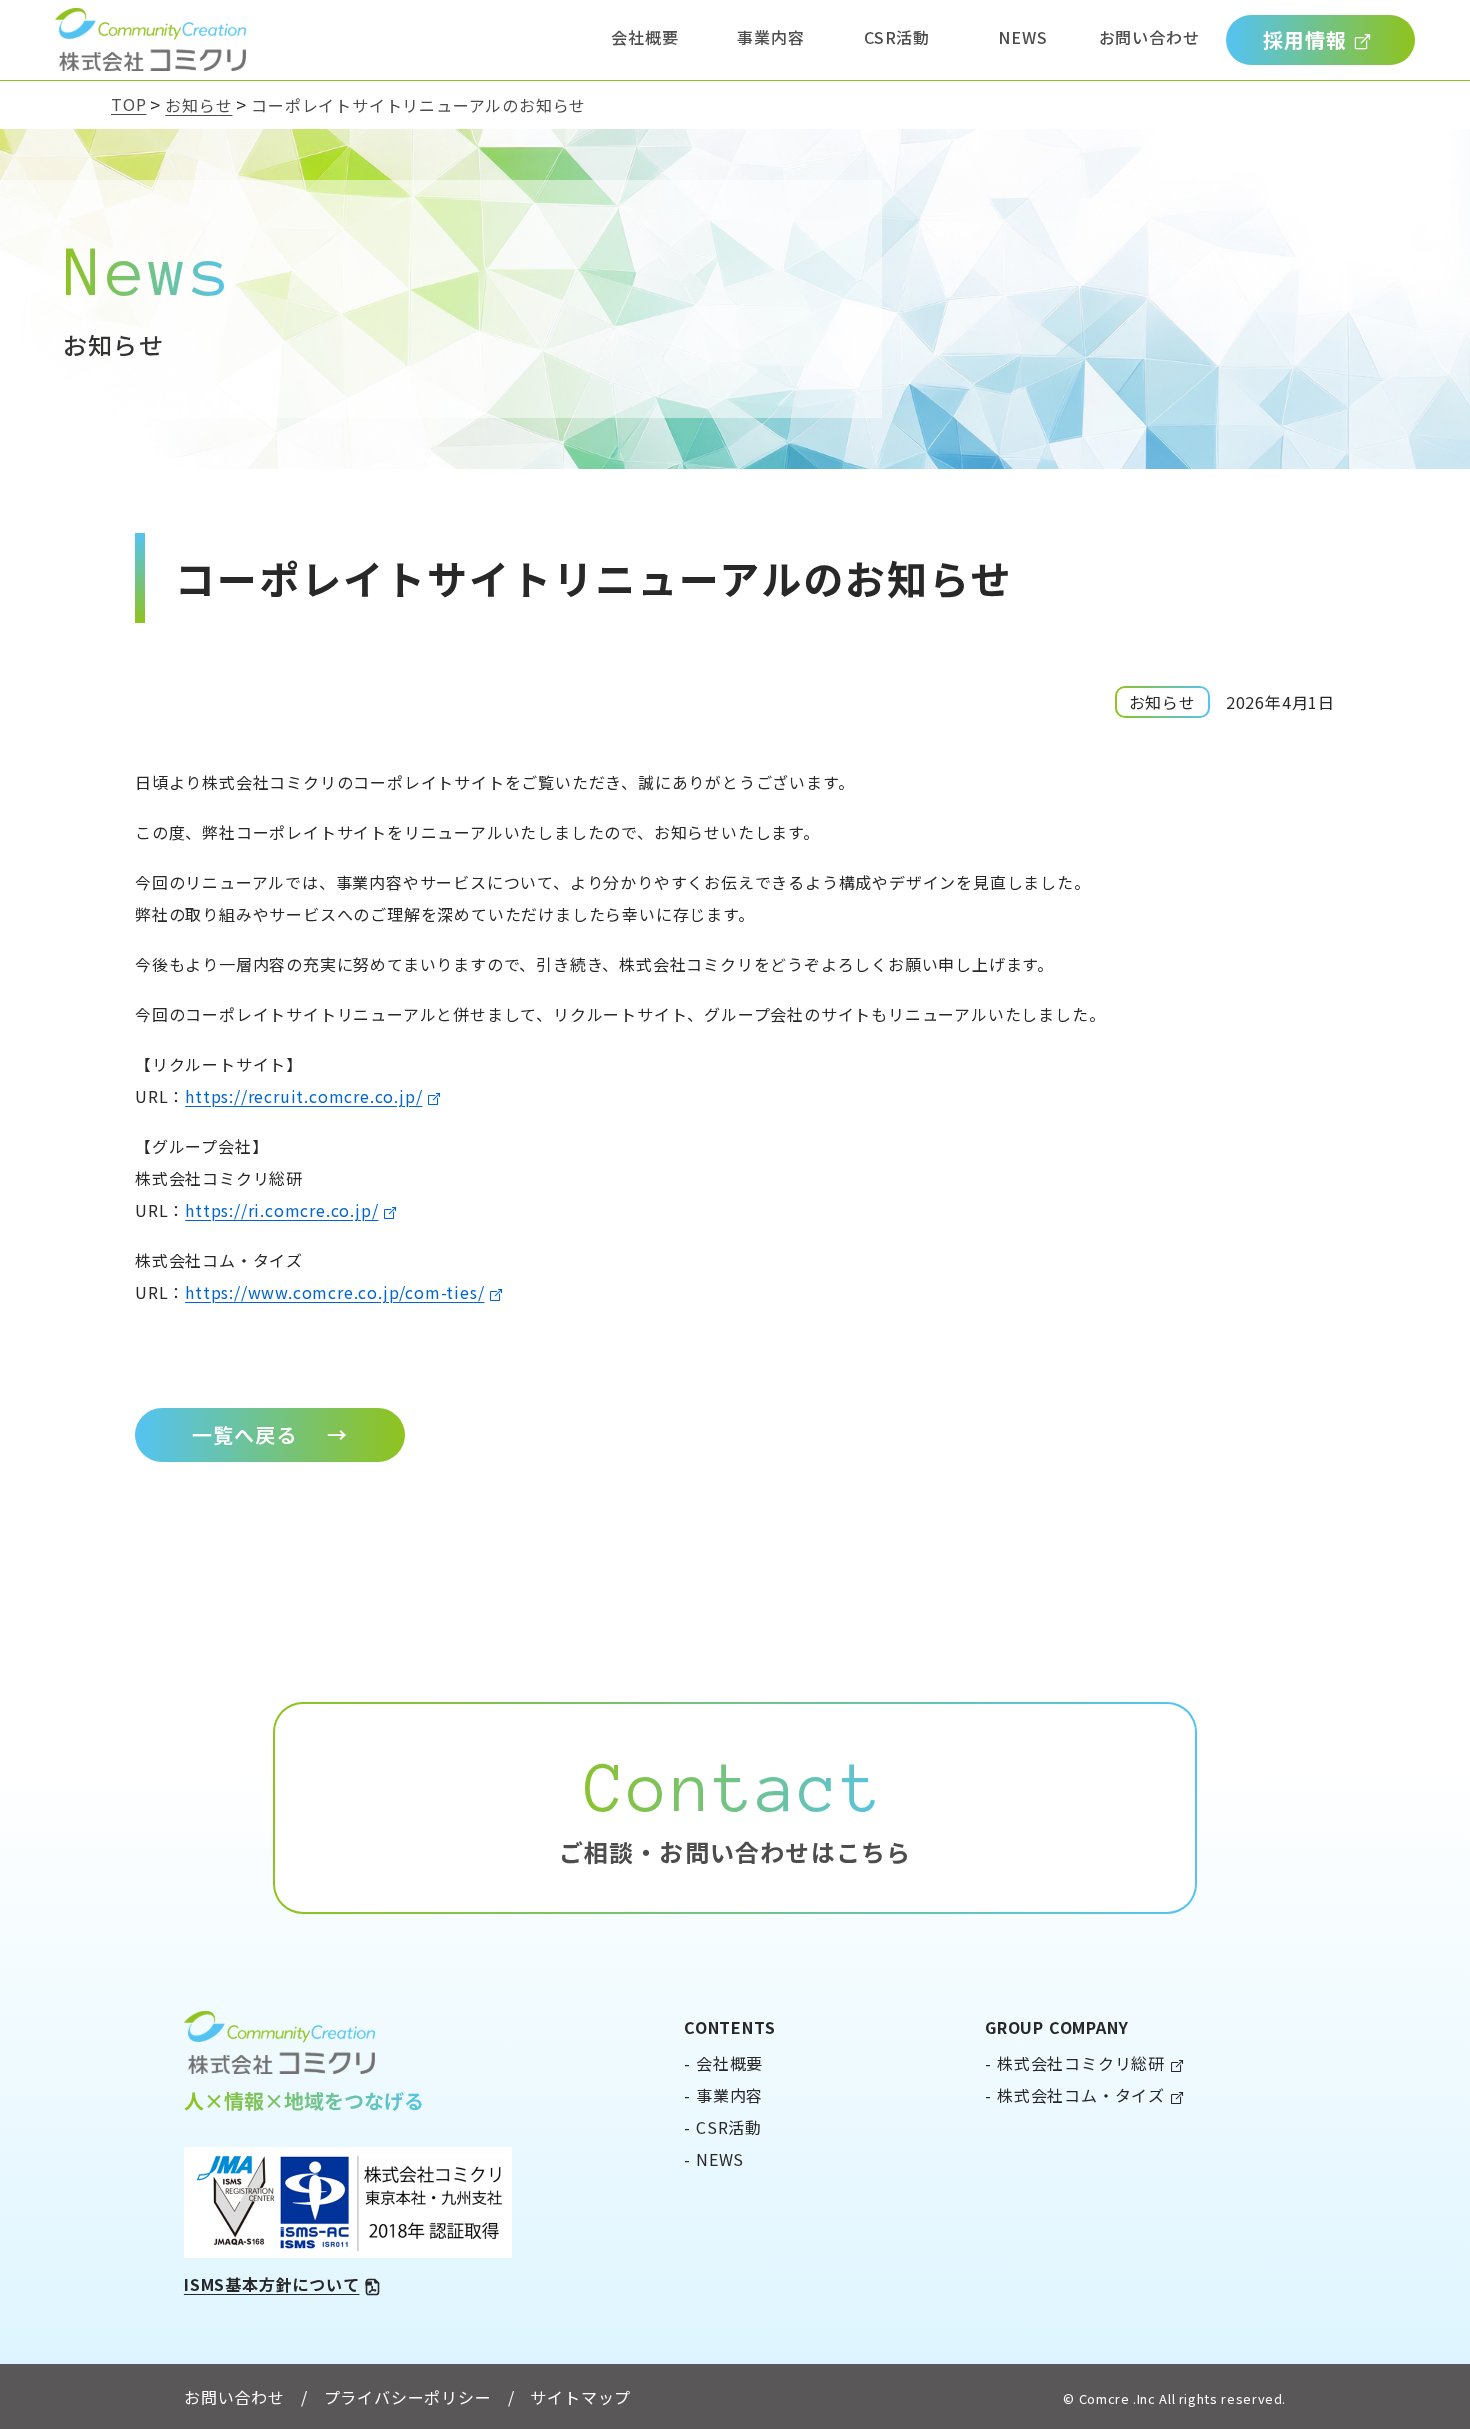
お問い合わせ (1149, 37)
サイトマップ (580, 2397)
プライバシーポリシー (408, 2397)
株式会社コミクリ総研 (1081, 2063)
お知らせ (198, 105)
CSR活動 (897, 37)
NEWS (1022, 37)
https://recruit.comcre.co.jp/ (303, 1096)
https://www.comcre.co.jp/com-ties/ (334, 1292)
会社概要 (644, 37)
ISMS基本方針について (272, 2284)
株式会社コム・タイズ (1081, 2095)
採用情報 (1305, 39)
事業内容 (770, 37)
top (128, 104)
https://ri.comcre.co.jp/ (281, 1210)
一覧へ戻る (270, 1434)
